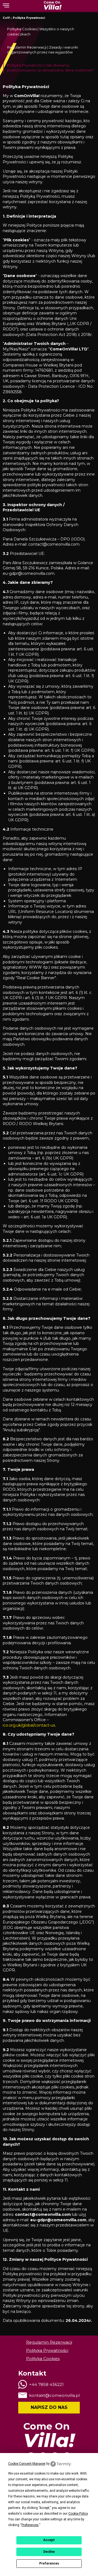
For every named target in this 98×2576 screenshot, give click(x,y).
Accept (49, 2540)
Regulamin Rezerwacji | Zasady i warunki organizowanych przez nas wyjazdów (43, 50)
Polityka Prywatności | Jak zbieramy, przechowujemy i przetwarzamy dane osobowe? (50, 68)
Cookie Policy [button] (78, 2514)
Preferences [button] (30, 2525)
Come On (52, 6)
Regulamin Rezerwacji (49, 2342)
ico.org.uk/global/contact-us (29, 1725)
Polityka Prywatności (29, 18)
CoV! (6, 18)
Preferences (49, 2563)
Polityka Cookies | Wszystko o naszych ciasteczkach (41, 31)
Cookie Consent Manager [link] (27, 2464)
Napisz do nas (49, 2407)
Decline (49, 2552)
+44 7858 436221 (46, 2384)
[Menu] (6, 5)
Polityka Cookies (43, 2359)
